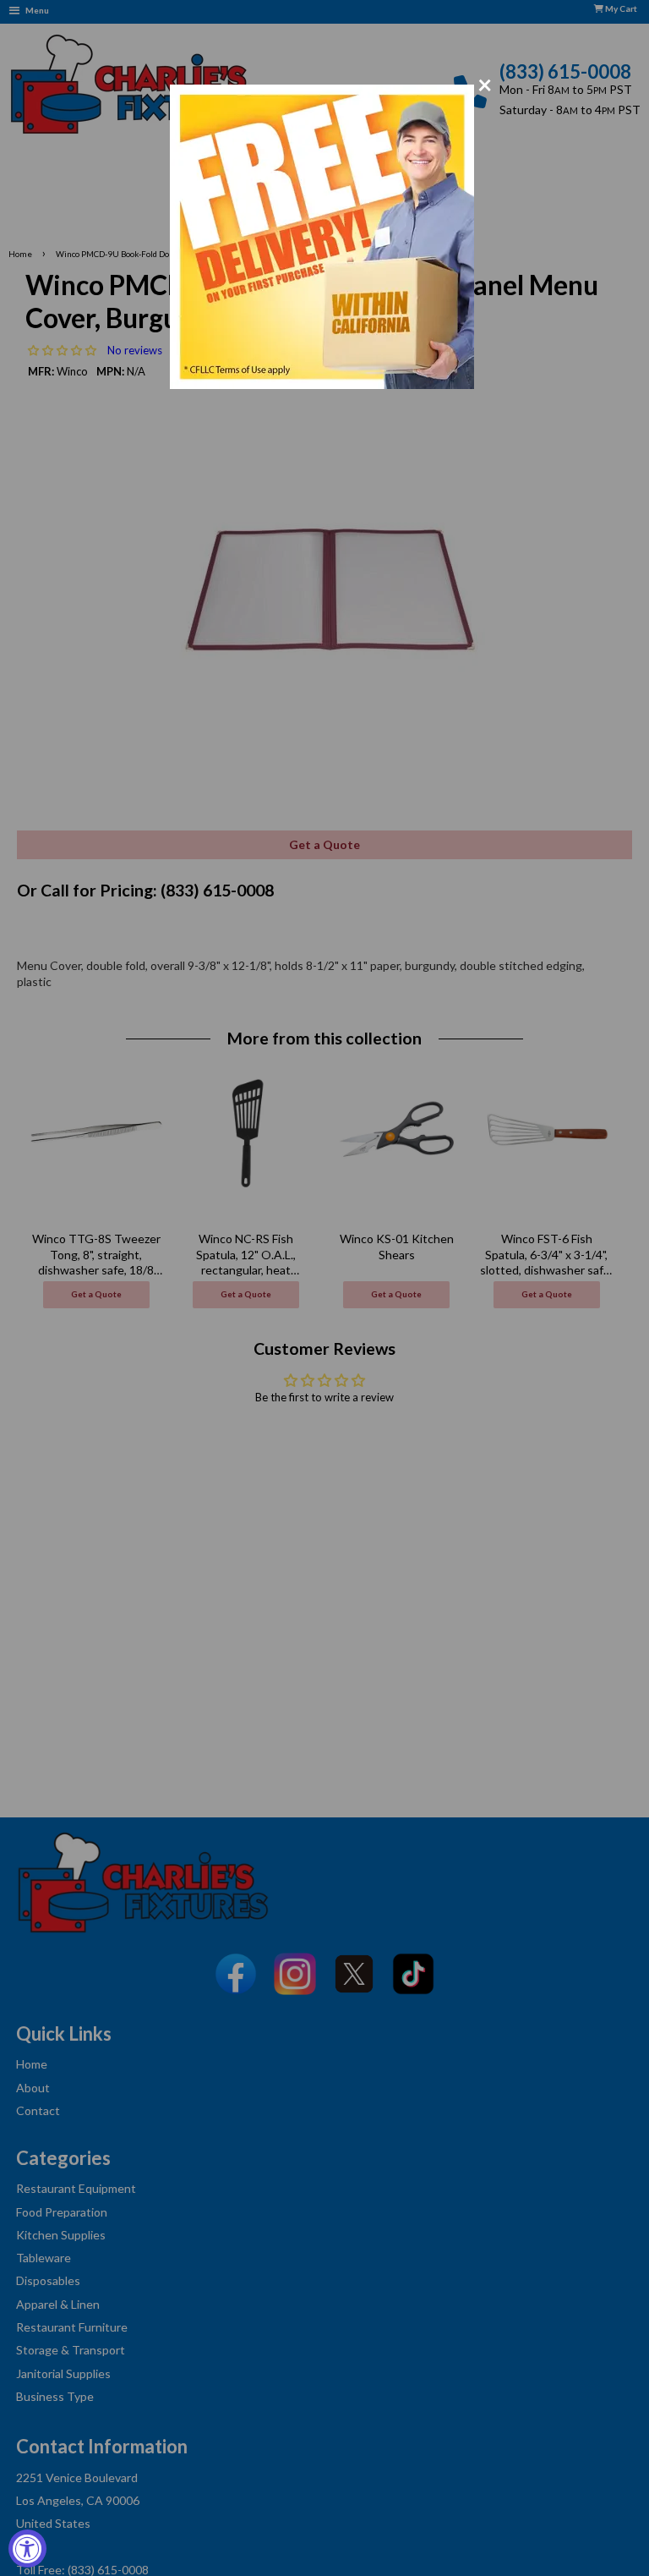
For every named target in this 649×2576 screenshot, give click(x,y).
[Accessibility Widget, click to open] (27, 2549)
